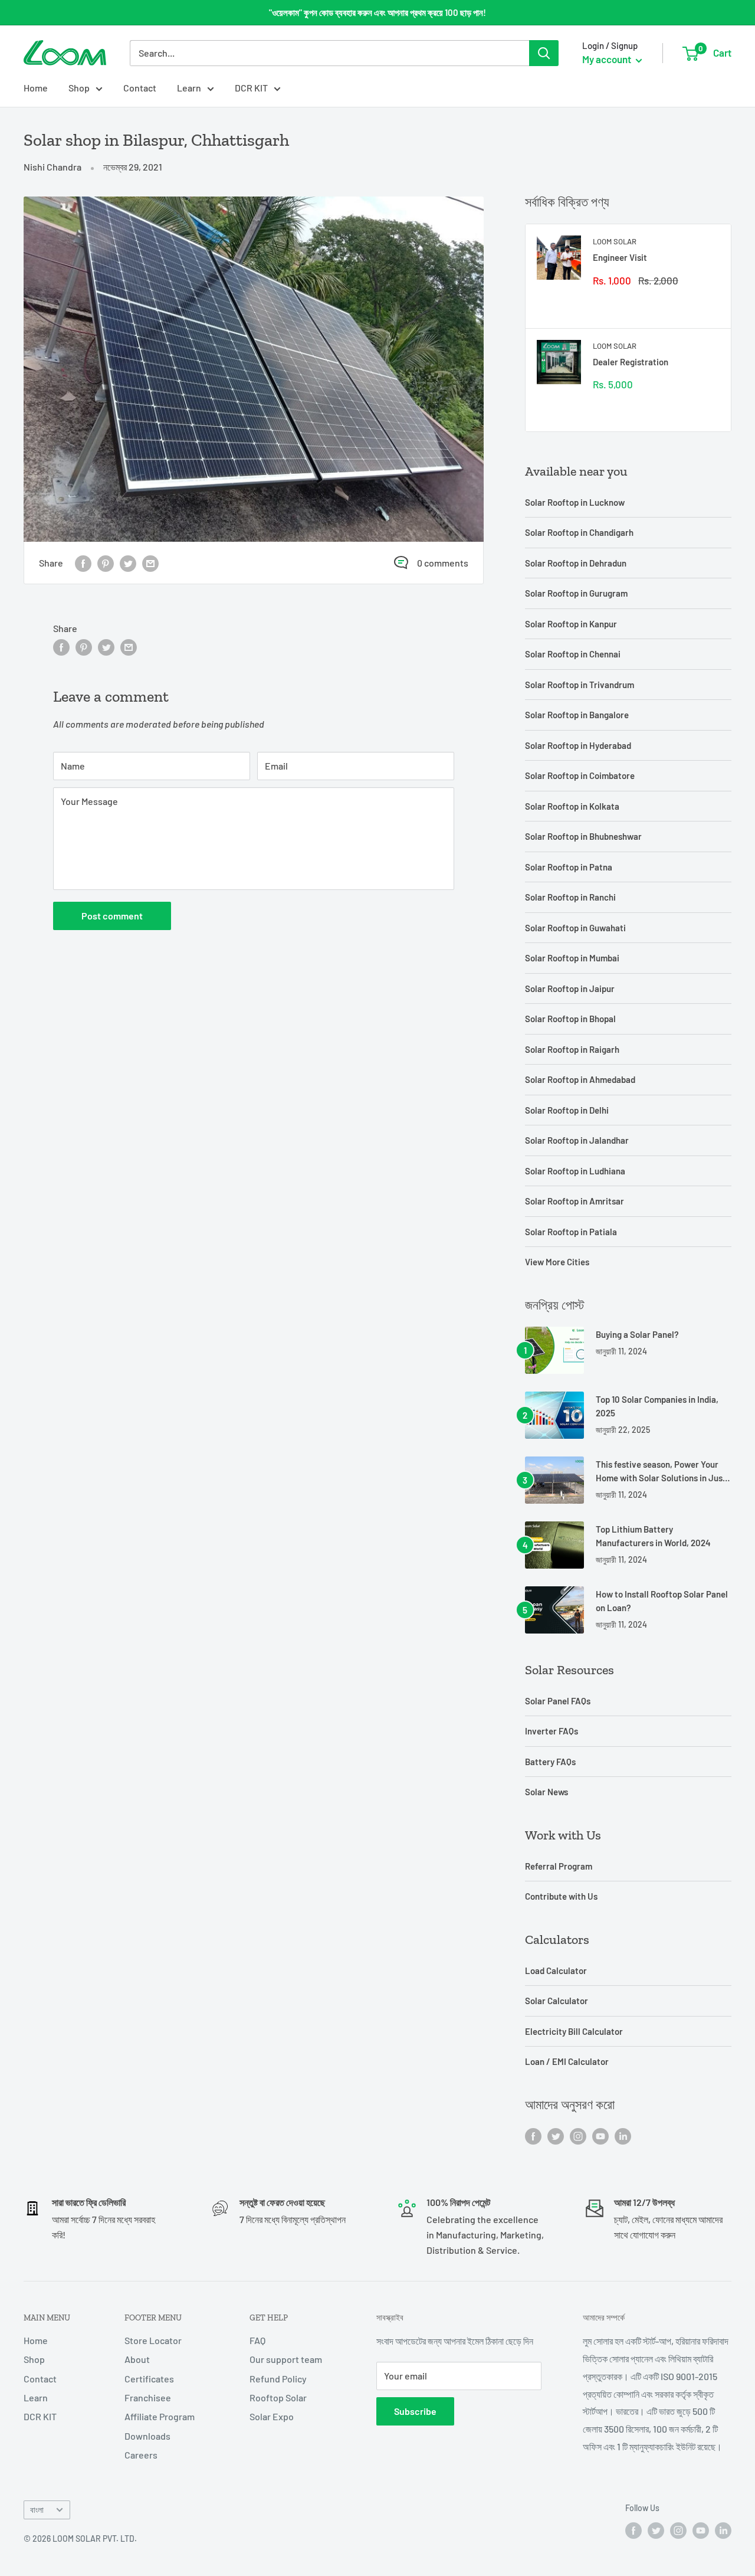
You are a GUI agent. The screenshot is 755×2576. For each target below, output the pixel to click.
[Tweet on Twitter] (128, 563)
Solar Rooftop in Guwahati (575, 928)
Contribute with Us (561, 1896)
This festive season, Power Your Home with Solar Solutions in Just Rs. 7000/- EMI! (661, 1472)
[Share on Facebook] (83, 563)
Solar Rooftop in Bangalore (577, 715)
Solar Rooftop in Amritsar (575, 1201)
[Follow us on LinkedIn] (623, 2135)
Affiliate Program (160, 2416)
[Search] (544, 53)
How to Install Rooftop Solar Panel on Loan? (662, 1601)
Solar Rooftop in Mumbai (572, 958)
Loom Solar (615, 241)
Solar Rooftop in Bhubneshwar (583, 836)
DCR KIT (251, 88)
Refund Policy (278, 2379)
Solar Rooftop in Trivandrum (580, 685)
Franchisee (148, 2397)
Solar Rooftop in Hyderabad (578, 745)
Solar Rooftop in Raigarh (572, 1049)
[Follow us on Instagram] (578, 2135)
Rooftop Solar (278, 2397)
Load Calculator (556, 1971)
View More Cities (557, 1262)
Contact (140, 88)
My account (608, 59)
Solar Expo (272, 2416)
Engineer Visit (620, 257)
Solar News (546, 1792)
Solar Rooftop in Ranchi (570, 897)
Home (36, 88)
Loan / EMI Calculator (567, 2061)
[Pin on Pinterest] (106, 563)
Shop (79, 88)
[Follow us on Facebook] (533, 2135)
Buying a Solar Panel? (637, 1334)
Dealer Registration (631, 362)
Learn (189, 88)
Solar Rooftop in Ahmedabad (580, 1079)
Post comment (112, 916)
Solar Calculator (557, 2001)
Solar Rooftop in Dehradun (576, 563)
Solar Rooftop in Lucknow (575, 502)
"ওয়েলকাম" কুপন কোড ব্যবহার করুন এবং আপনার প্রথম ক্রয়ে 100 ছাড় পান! (377, 12)
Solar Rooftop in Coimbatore (580, 775)
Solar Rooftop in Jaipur (570, 988)
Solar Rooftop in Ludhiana (575, 1171)
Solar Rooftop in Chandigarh (579, 532)
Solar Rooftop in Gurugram (576, 593)
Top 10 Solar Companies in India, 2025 (657, 1406)
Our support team (286, 2359)
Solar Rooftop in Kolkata (572, 806)
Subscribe (415, 2411)
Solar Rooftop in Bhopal (570, 1019)
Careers (141, 2455)
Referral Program (559, 1866)
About (137, 2359)
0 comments (443, 563)
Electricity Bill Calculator (574, 2031)
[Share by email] (150, 563)
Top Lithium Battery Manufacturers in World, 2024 (653, 1536)
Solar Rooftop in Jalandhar (577, 1140)
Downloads (147, 2436)
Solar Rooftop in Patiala (571, 1232)
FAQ (257, 2340)
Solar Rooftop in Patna (569, 867)
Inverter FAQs (552, 1731)
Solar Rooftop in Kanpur (571, 624)
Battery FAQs (550, 1762)
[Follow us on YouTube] (600, 2135)
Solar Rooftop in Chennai (573, 654)
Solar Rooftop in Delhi (567, 1110)
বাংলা (37, 2510)
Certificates (149, 2379)
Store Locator (153, 2340)
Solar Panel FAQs (558, 1701)
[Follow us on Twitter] (556, 2135)
